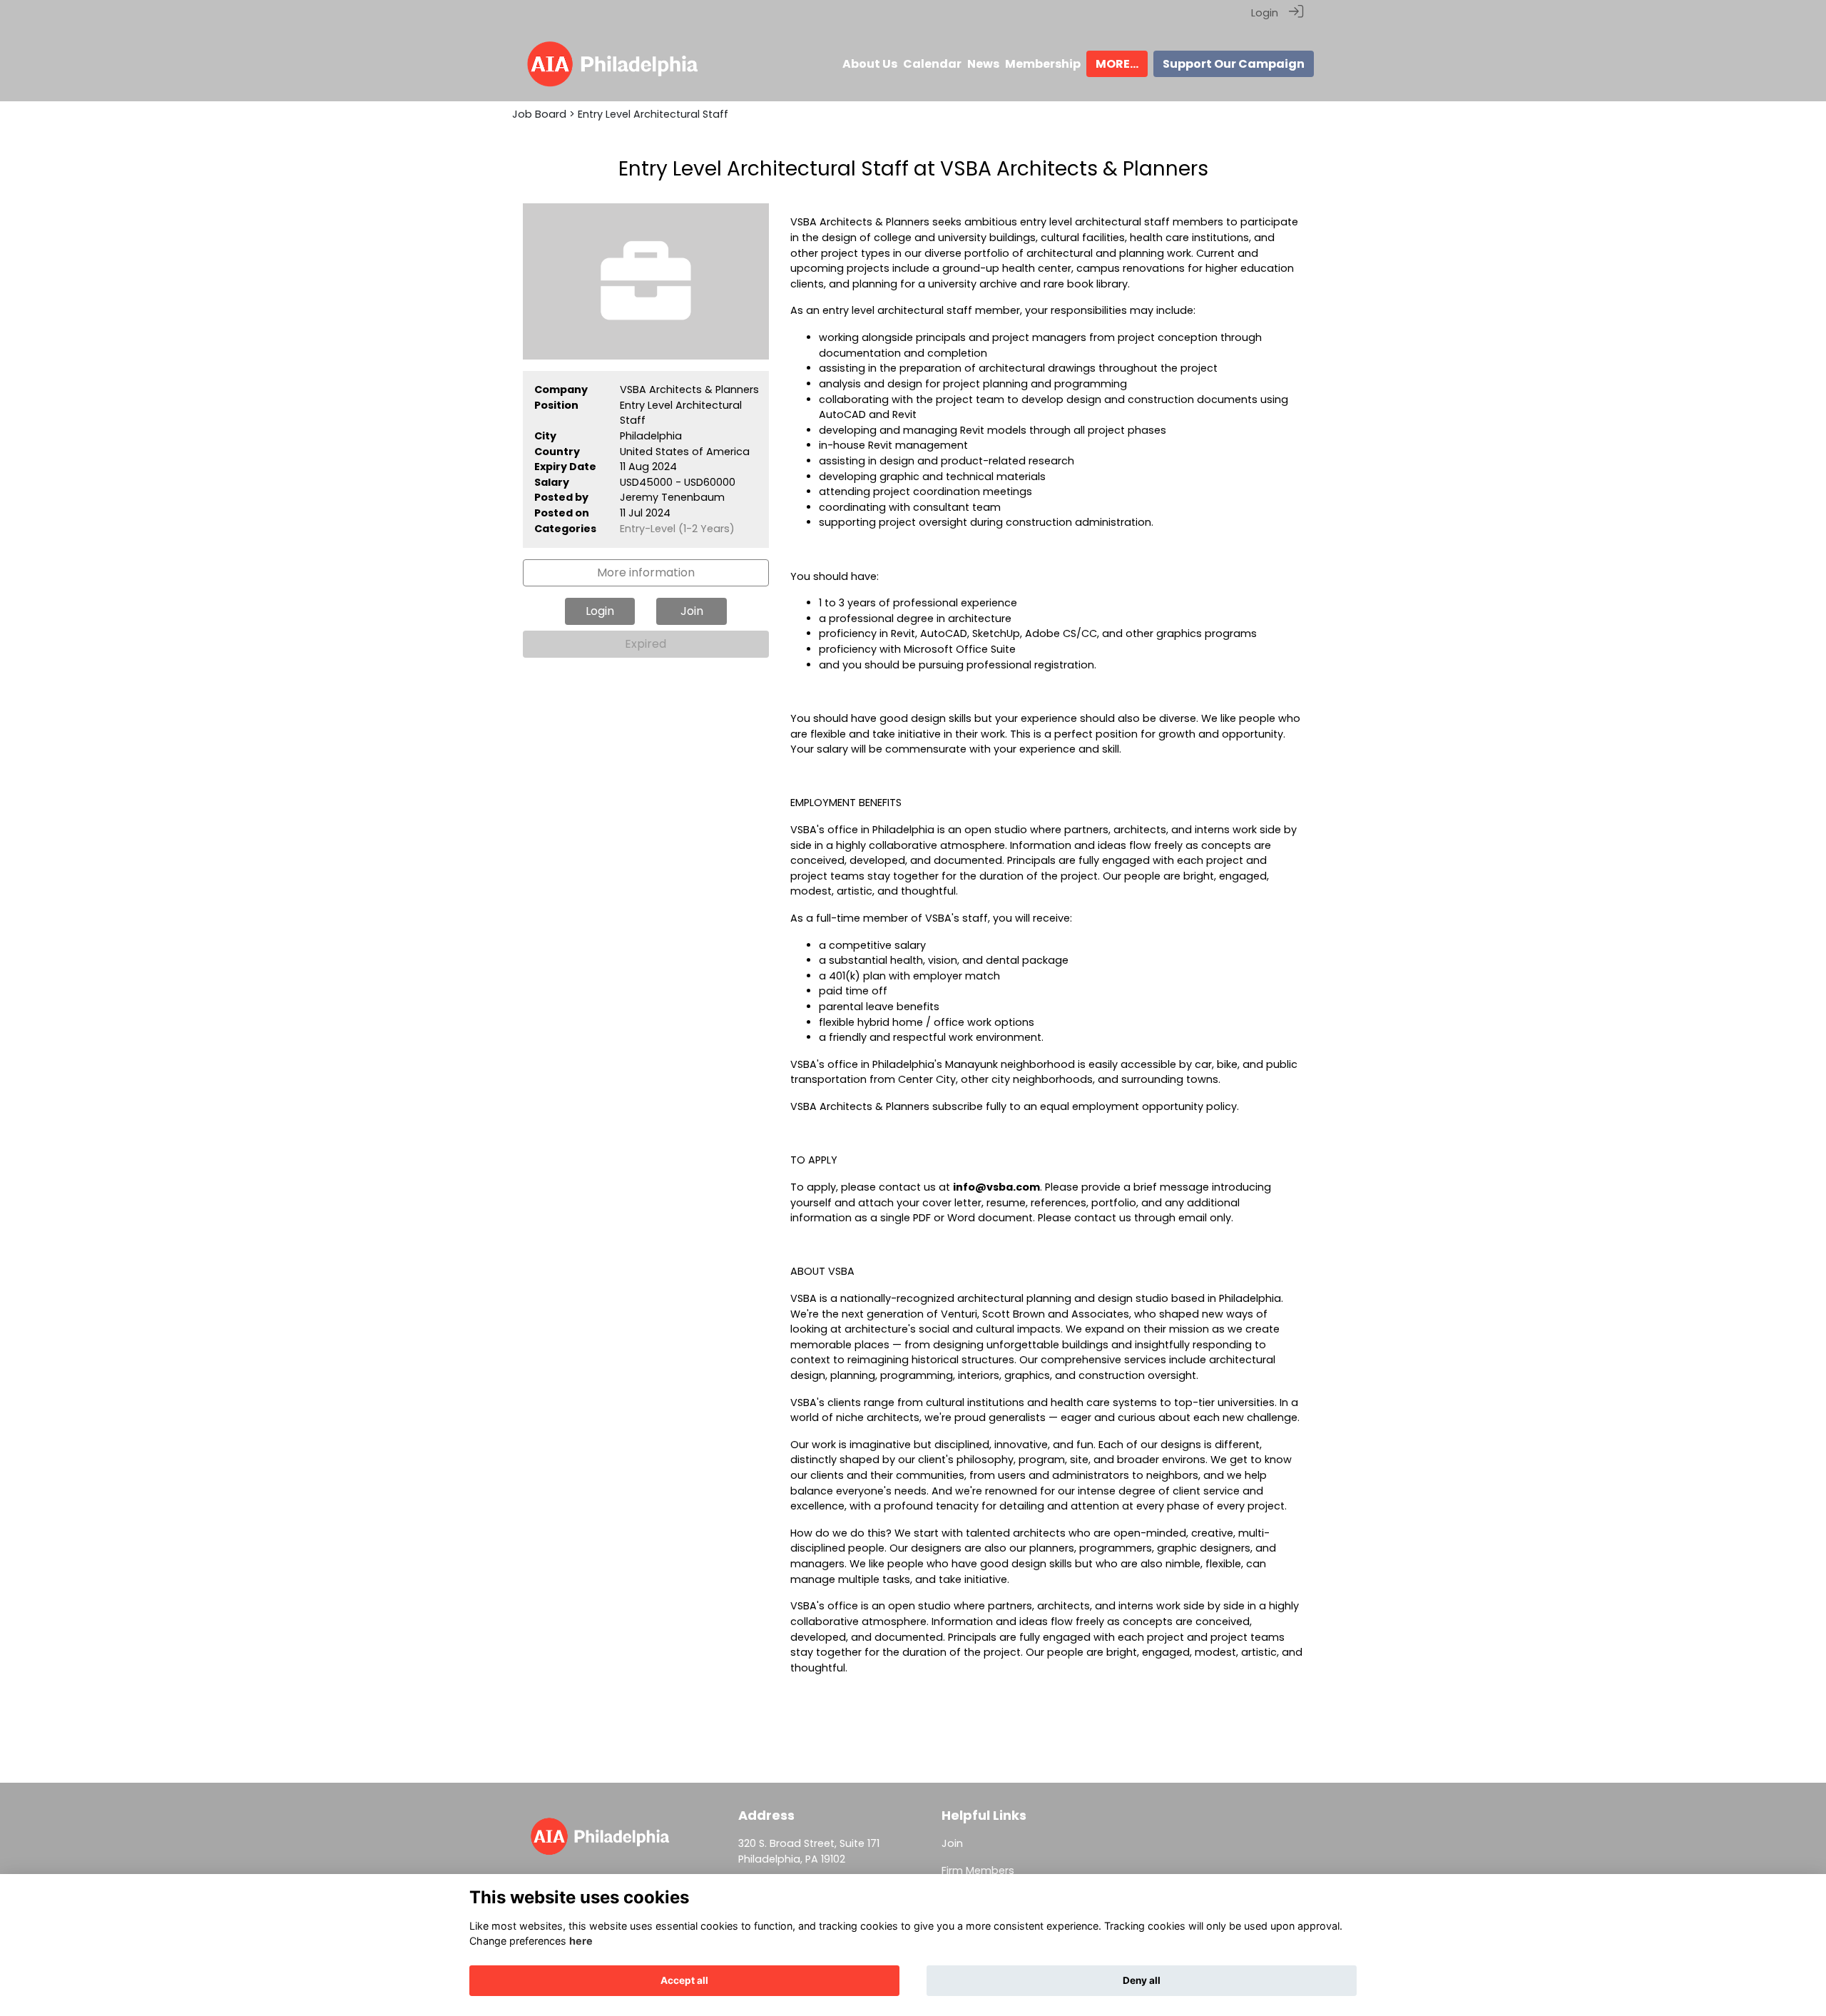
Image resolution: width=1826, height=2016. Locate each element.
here (581, 1941)
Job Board (539, 114)
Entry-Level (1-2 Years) (677, 529)
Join (952, 1843)
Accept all (684, 1980)
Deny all (1142, 1980)
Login (1265, 13)
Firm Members (978, 1870)
